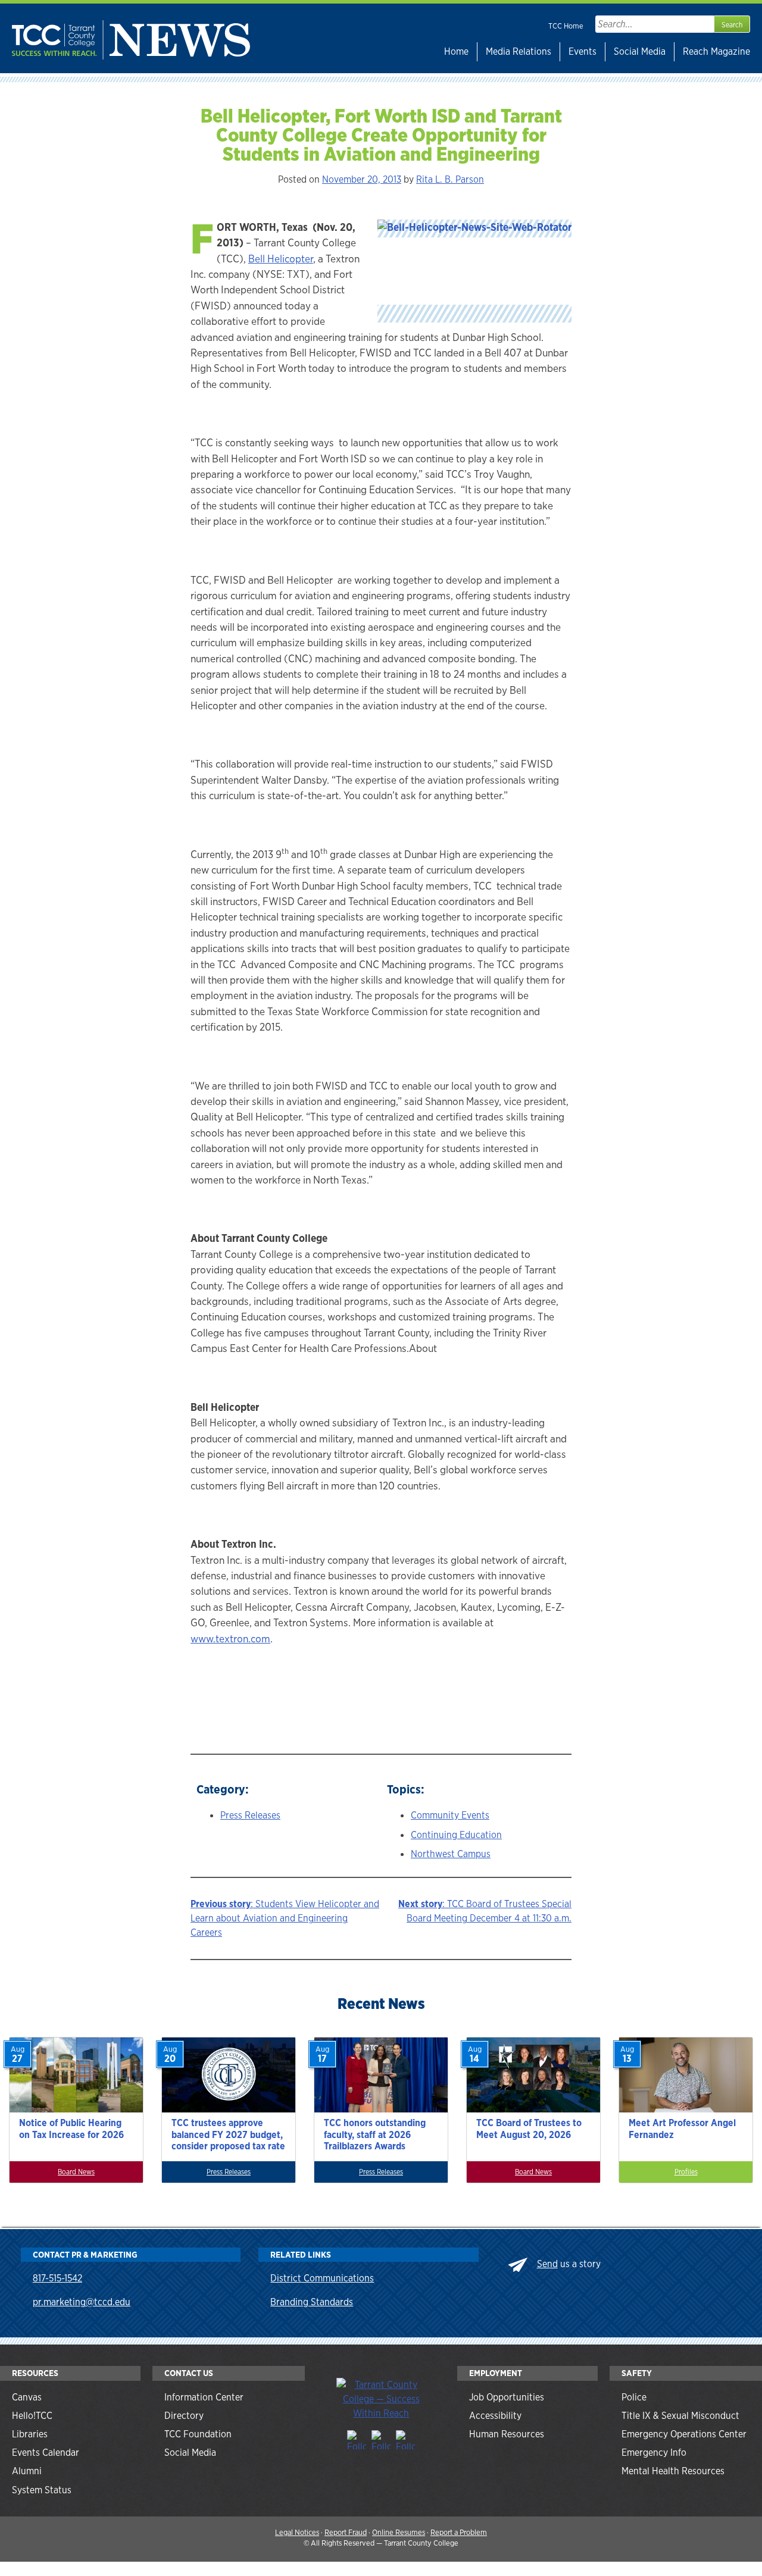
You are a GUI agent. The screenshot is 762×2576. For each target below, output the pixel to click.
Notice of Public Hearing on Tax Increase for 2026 (71, 2129)
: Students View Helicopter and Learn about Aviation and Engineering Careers (285, 1918)
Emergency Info (654, 2453)
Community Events (450, 1815)
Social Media (640, 51)
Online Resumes (399, 2532)
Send (547, 2264)
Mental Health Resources (673, 2471)
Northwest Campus (451, 1854)
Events (583, 51)
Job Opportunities (507, 2397)
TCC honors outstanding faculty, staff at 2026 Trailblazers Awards (375, 2134)
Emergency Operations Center (684, 2434)
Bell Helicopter (281, 259)
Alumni (27, 2471)
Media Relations (519, 51)
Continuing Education (456, 1835)
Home (456, 51)
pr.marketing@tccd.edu (82, 2302)
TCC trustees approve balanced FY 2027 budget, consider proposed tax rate (228, 2134)
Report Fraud (346, 2532)
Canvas (27, 2397)
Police (634, 2397)
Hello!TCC (32, 2416)
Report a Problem (459, 2532)
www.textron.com (230, 1638)
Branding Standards (312, 2302)
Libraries (30, 2434)
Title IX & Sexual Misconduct (680, 2416)
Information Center (204, 2397)
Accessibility (495, 2416)
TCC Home (566, 26)
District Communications (322, 2278)
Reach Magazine (716, 51)
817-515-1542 (57, 2278)
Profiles (686, 2172)
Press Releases (250, 1815)
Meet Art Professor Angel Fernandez (682, 2129)
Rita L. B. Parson (450, 179)
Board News (76, 2172)
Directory (184, 2416)
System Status (42, 2490)
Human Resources (507, 2434)
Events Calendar (46, 2453)
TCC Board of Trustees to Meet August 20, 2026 (529, 2129)
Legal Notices (297, 2532)
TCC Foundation (198, 2434)
